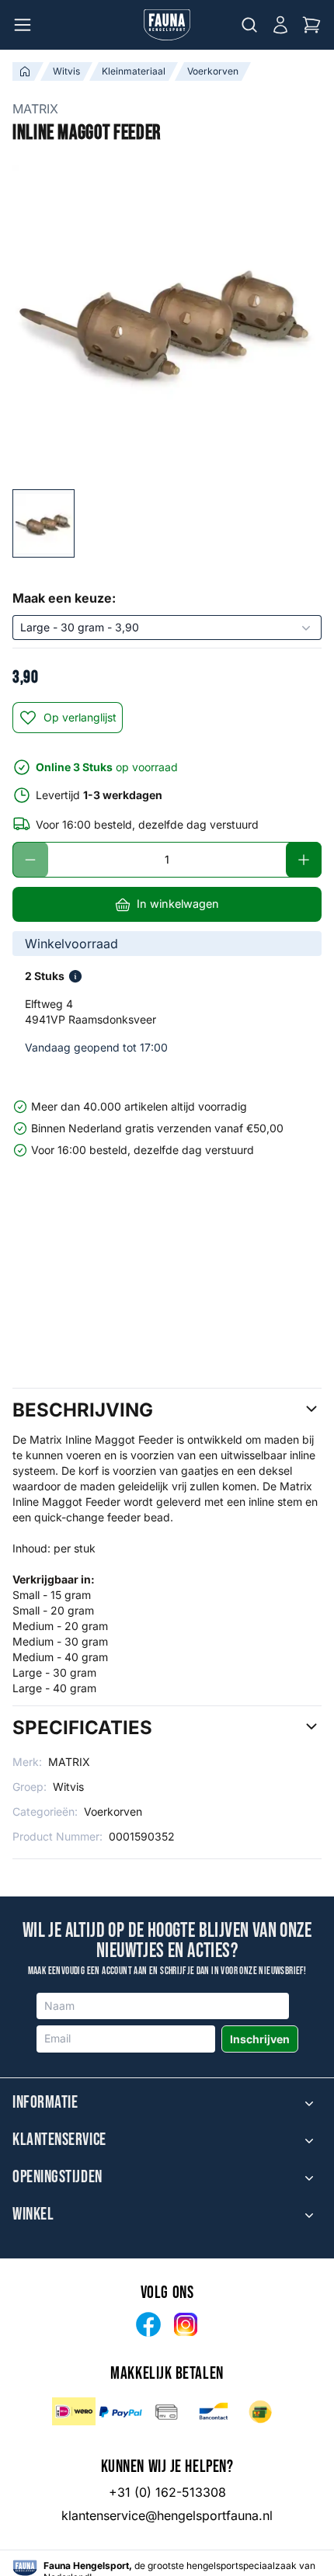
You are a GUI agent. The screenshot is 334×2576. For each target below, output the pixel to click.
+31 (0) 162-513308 (167, 2492)
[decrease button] (30, 860)
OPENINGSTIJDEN (57, 2178)
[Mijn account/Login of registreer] (280, 25)
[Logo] (167, 25)
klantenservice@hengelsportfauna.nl (167, 2515)
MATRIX (35, 109)
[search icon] (249, 25)
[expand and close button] (309, 2103)
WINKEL (33, 2215)
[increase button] (304, 860)
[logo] (25, 2568)
